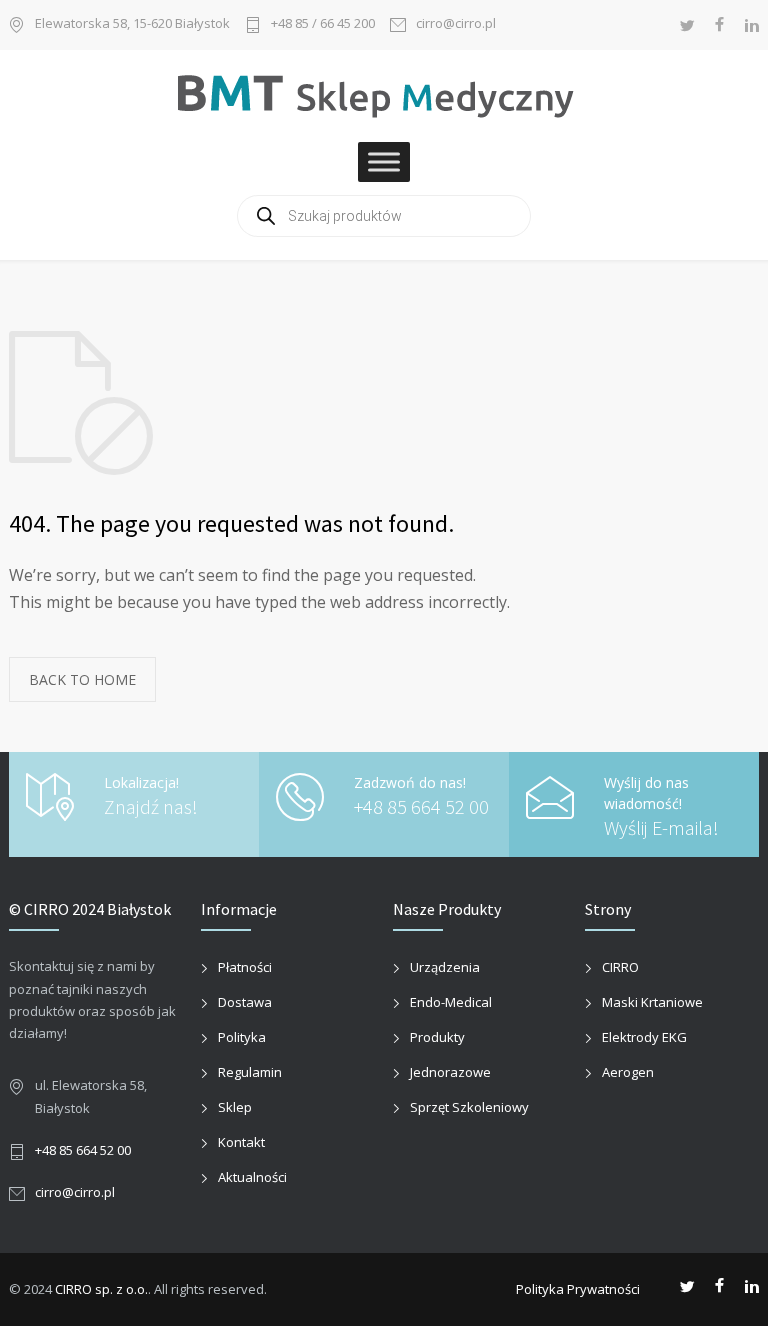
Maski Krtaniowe (652, 1002)
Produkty (437, 1037)
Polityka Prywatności (578, 1289)
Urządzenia (445, 967)
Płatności (245, 967)
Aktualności (252, 1177)
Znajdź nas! (151, 806)
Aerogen (628, 1072)
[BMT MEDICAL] (384, 95)
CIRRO (620, 967)
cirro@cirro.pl (456, 24)
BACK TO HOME (82, 679)
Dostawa (245, 1002)
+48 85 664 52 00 (421, 806)
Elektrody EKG (644, 1037)
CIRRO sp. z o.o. (101, 1289)
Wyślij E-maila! (661, 827)
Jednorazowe (450, 1072)
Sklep (235, 1107)
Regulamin (250, 1072)
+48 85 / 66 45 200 (323, 24)
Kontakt (241, 1142)
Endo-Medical (451, 1002)
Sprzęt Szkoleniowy (469, 1107)
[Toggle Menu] (384, 162)
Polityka (242, 1037)
